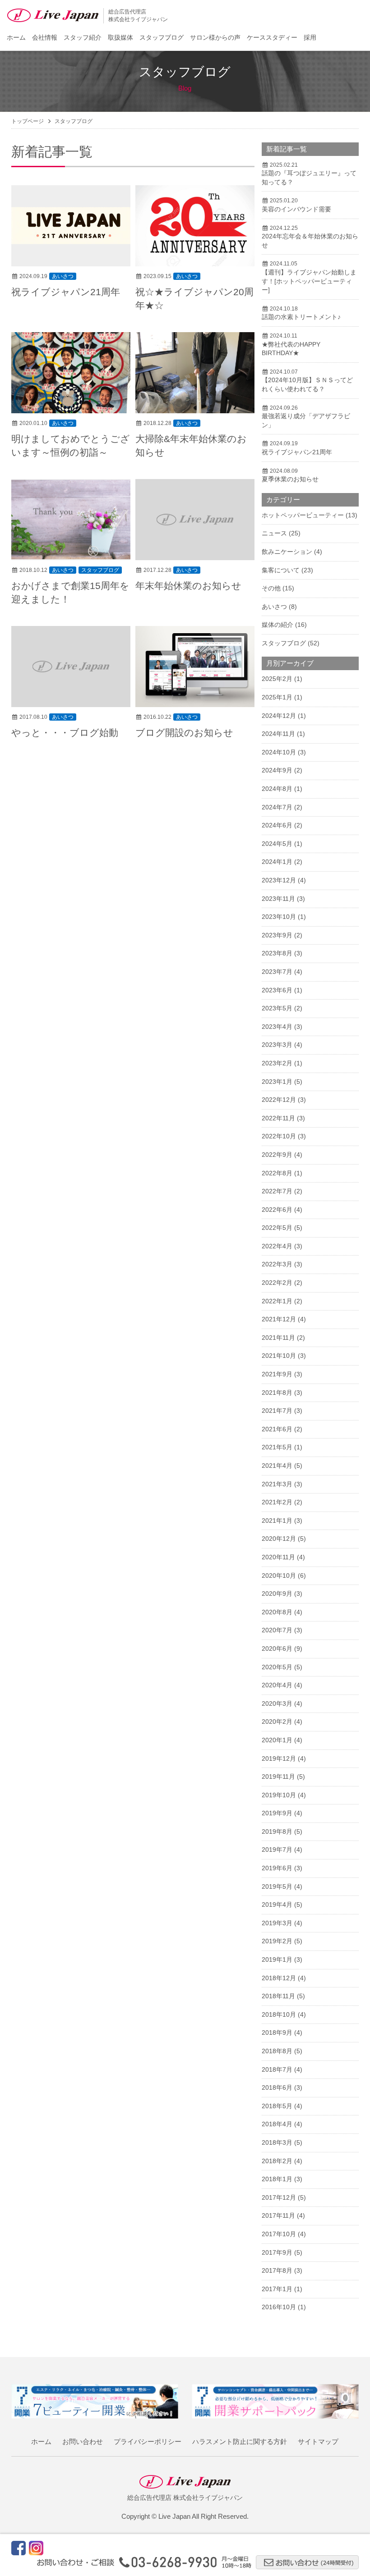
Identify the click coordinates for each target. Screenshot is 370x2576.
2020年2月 (277, 1722)
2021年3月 (277, 1484)
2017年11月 (278, 2215)
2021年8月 (277, 1393)
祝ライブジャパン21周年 (66, 292)
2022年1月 (277, 1301)
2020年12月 (279, 1539)
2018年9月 (277, 2032)
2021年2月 (277, 1502)
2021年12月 (279, 1319)
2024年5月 (277, 844)
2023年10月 (279, 917)
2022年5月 (277, 1228)
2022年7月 (277, 1191)
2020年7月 (277, 1630)
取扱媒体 (120, 37)
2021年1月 (277, 1521)
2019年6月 (277, 1868)
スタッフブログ (162, 37)
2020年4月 (277, 1685)
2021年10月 (279, 1356)
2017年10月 (279, 2234)
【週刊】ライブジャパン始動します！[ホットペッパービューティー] (309, 281)
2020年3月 (277, 1704)
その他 (271, 588)
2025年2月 (277, 679)
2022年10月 (279, 1136)
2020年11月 (278, 1557)
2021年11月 (278, 1338)
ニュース (274, 533)
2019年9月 (277, 1813)
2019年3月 (277, 1923)
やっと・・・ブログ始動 (65, 733)
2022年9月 (277, 1155)
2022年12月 (279, 1100)
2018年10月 (279, 2014)
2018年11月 (278, 1996)
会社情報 (45, 37)
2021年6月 (277, 1429)
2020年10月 (279, 1576)
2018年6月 (277, 2087)
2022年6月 (277, 1210)
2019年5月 (277, 1886)
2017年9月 (277, 2252)
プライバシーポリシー (148, 2441)
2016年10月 (279, 2307)
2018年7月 (277, 2069)
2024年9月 (277, 770)
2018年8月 (277, 2051)
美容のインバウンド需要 (296, 209)
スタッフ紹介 (83, 37)
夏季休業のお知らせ (290, 479)
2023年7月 (277, 972)
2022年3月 (277, 1264)
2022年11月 (278, 1118)
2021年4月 (277, 1466)
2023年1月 (277, 1082)
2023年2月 (277, 1063)
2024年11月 (278, 734)
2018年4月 (277, 2124)
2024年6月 (277, 825)
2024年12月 (279, 716)
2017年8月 (277, 2270)
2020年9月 (277, 1594)
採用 (310, 37)
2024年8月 (277, 789)
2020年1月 (277, 1740)
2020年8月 (277, 1612)
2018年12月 (279, 1978)
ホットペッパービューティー (303, 515)
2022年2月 (277, 1283)
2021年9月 (277, 1374)
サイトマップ (318, 2441)
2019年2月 (277, 1941)
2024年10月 (279, 752)
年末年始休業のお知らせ (188, 586)
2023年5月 (277, 1008)
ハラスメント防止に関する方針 (240, 2441)
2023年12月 (279, 880)
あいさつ (63, 276)
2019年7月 (277, 1850)
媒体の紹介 (277, 625)
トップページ (28, 121)
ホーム (16, 37)
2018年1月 (277, 2179)
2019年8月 (277, 1832)
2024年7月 (277, 807)
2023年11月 (278, 899)
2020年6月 (277, 1649)
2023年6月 (277, 990)
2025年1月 (277, 697)
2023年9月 (277, 935)
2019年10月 (279, 1795)
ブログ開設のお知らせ (184, 733)
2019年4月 (277, 1905)
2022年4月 (277, 1246)
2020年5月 (277, 1667)
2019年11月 (278, 1777)
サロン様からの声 (215, 37)
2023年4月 (277, 1027)
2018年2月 (277, 2161)
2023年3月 (277, 1045)
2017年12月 (279, 2197)
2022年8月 (277, 1173)
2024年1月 (277, 862)
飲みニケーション (287, 552)
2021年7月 (277, 1411)
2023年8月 (277, 953)
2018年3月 (277, 2142)
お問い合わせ (83, 2441)
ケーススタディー (272, 37)
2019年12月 (279, 1758)
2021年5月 (277, 1447)
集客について (281, 570)
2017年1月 (277, 2289)
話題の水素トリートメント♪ (301, 317)
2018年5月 (277, 2106)
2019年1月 (277, 1959)
